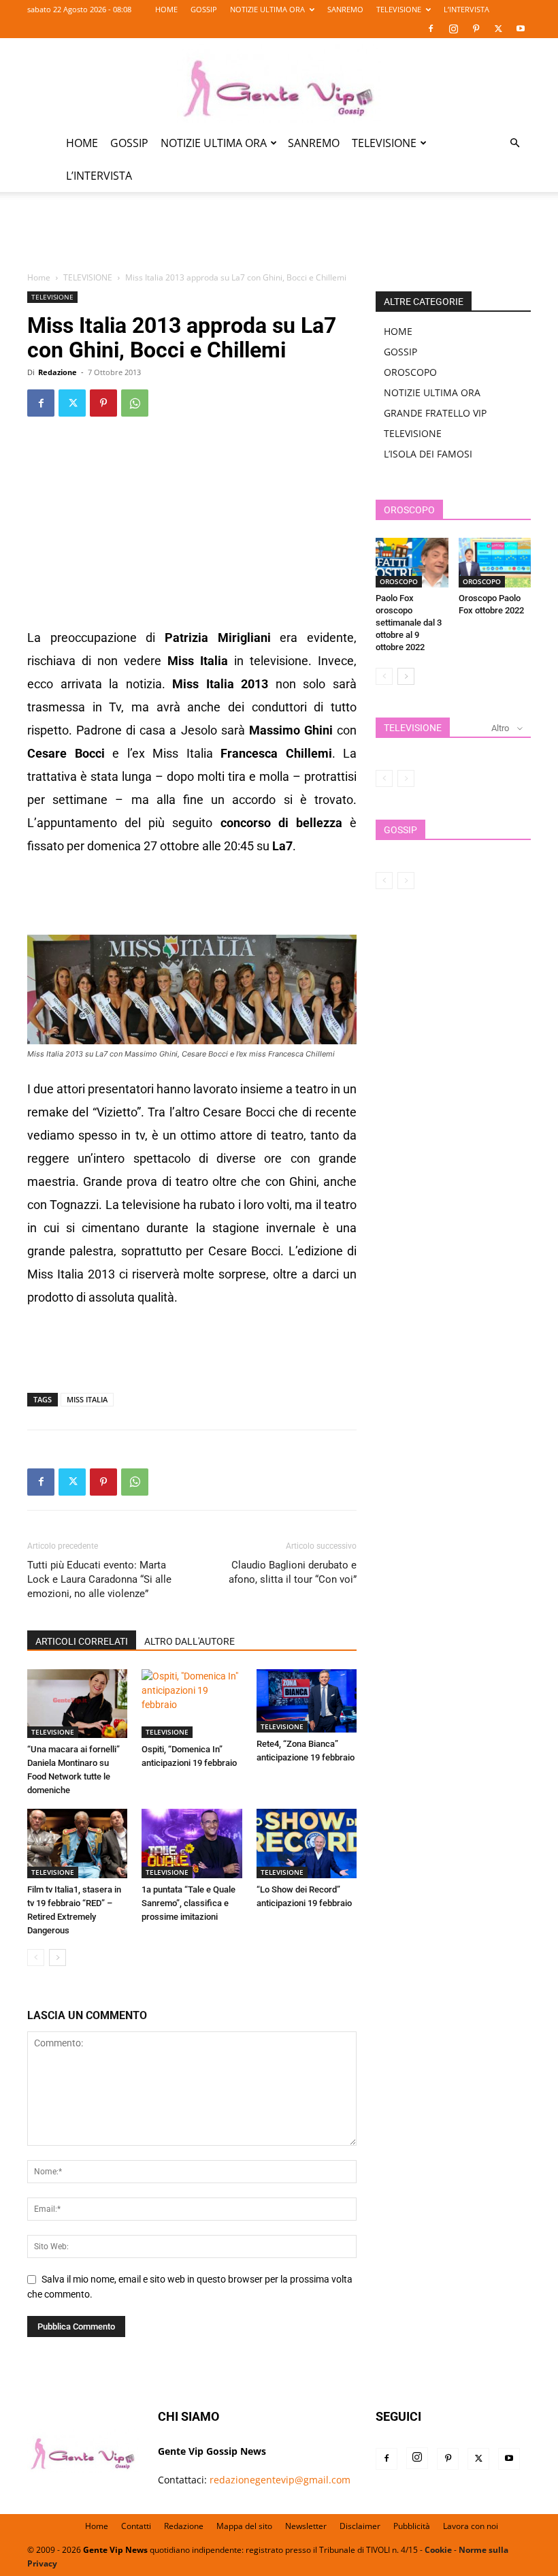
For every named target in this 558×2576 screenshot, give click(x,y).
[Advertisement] (279, 240)
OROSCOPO (410, 372)
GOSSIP (204, 9)
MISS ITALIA (87, 1399)
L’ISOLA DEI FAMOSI (428, 454)
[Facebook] (431, 29)
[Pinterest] (476, 29)
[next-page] (58, 1958)
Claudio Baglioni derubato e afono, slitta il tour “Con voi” (293, 1572)
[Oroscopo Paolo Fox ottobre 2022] (495, 563)
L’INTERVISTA (466, 9)
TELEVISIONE (399, 9)
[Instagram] (453, 29)
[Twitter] (498, 29)
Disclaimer (360, 2526)
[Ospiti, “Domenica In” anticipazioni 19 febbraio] (192, 1704)
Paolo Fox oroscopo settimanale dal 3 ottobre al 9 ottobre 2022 (409, 623)
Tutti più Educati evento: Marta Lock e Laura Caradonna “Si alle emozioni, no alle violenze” (99, 1579)
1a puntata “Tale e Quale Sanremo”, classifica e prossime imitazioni (188, 1903)
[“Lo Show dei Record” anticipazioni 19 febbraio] (307, 1843)
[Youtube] (521, 29)
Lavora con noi (471, 2526)
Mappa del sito (244, 2526)
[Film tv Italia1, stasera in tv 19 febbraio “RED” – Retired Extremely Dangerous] (77, 1843)
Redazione (58, 372)
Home (39, 277)
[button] (514, 143)
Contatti (136, 2526)
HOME (166, 9)
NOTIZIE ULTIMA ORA (267, 9)
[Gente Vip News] (279, 83)
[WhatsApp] (135, 403)
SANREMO (345, 9)
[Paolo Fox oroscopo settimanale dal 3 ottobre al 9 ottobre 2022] (412, 563)
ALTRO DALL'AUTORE (190, 1641)
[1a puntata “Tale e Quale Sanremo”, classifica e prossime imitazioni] (192, 1843)
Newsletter (306, 2526)
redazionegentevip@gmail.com (280, 2480)
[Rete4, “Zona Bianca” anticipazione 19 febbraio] (307, 1701)
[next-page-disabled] (406, 778)
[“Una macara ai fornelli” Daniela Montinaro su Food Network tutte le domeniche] (77, 1704)
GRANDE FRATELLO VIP (435, 413)
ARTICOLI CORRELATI (82, 1641)
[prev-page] (36, 1958)
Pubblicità (412, 2526)
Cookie (438, 2550)
